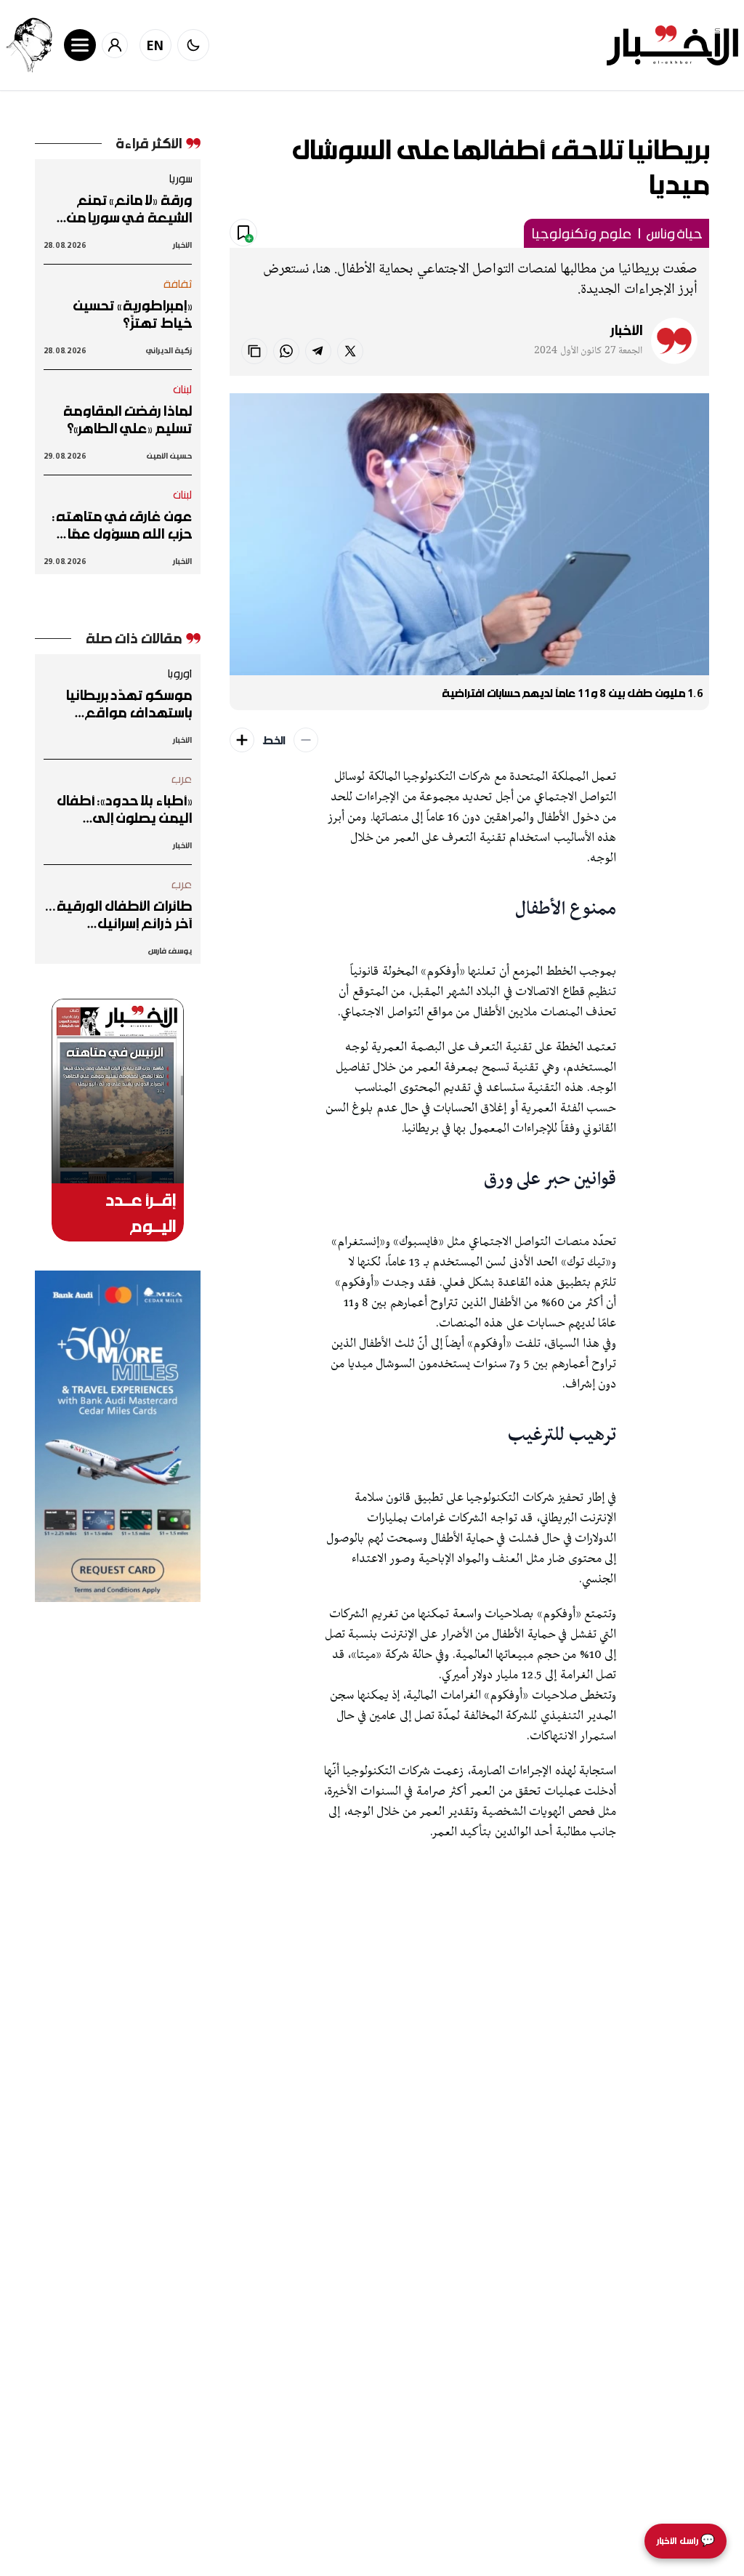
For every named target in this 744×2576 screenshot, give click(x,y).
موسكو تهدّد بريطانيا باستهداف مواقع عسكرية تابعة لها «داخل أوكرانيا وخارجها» (120, 704)
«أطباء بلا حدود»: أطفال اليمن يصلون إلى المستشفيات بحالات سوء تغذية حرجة (121, 809)
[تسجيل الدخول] (115, 45)
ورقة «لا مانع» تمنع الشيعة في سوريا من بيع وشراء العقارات (129, 209)
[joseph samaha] (29, 45)
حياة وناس (674, 233)
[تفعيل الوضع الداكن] (193, 45)
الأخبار (626, 330)
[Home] (672, 45)
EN (155, 45)
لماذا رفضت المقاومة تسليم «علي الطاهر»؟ (128, 419)
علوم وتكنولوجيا (581, 233)
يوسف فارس (170, 950)
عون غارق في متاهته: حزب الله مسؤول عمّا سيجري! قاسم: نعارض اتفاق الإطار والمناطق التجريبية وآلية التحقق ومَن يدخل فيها (122, 525)
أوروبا (179, 673)
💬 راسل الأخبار (686, 2541)
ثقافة (178, 283)
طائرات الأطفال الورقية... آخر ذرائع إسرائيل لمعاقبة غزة (119, 914)
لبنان (183, 389)
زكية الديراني (169, 350)
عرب (182, 778)
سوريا (180, 178)
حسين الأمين (169, 455)
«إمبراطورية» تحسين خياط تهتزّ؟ (132, 314)
